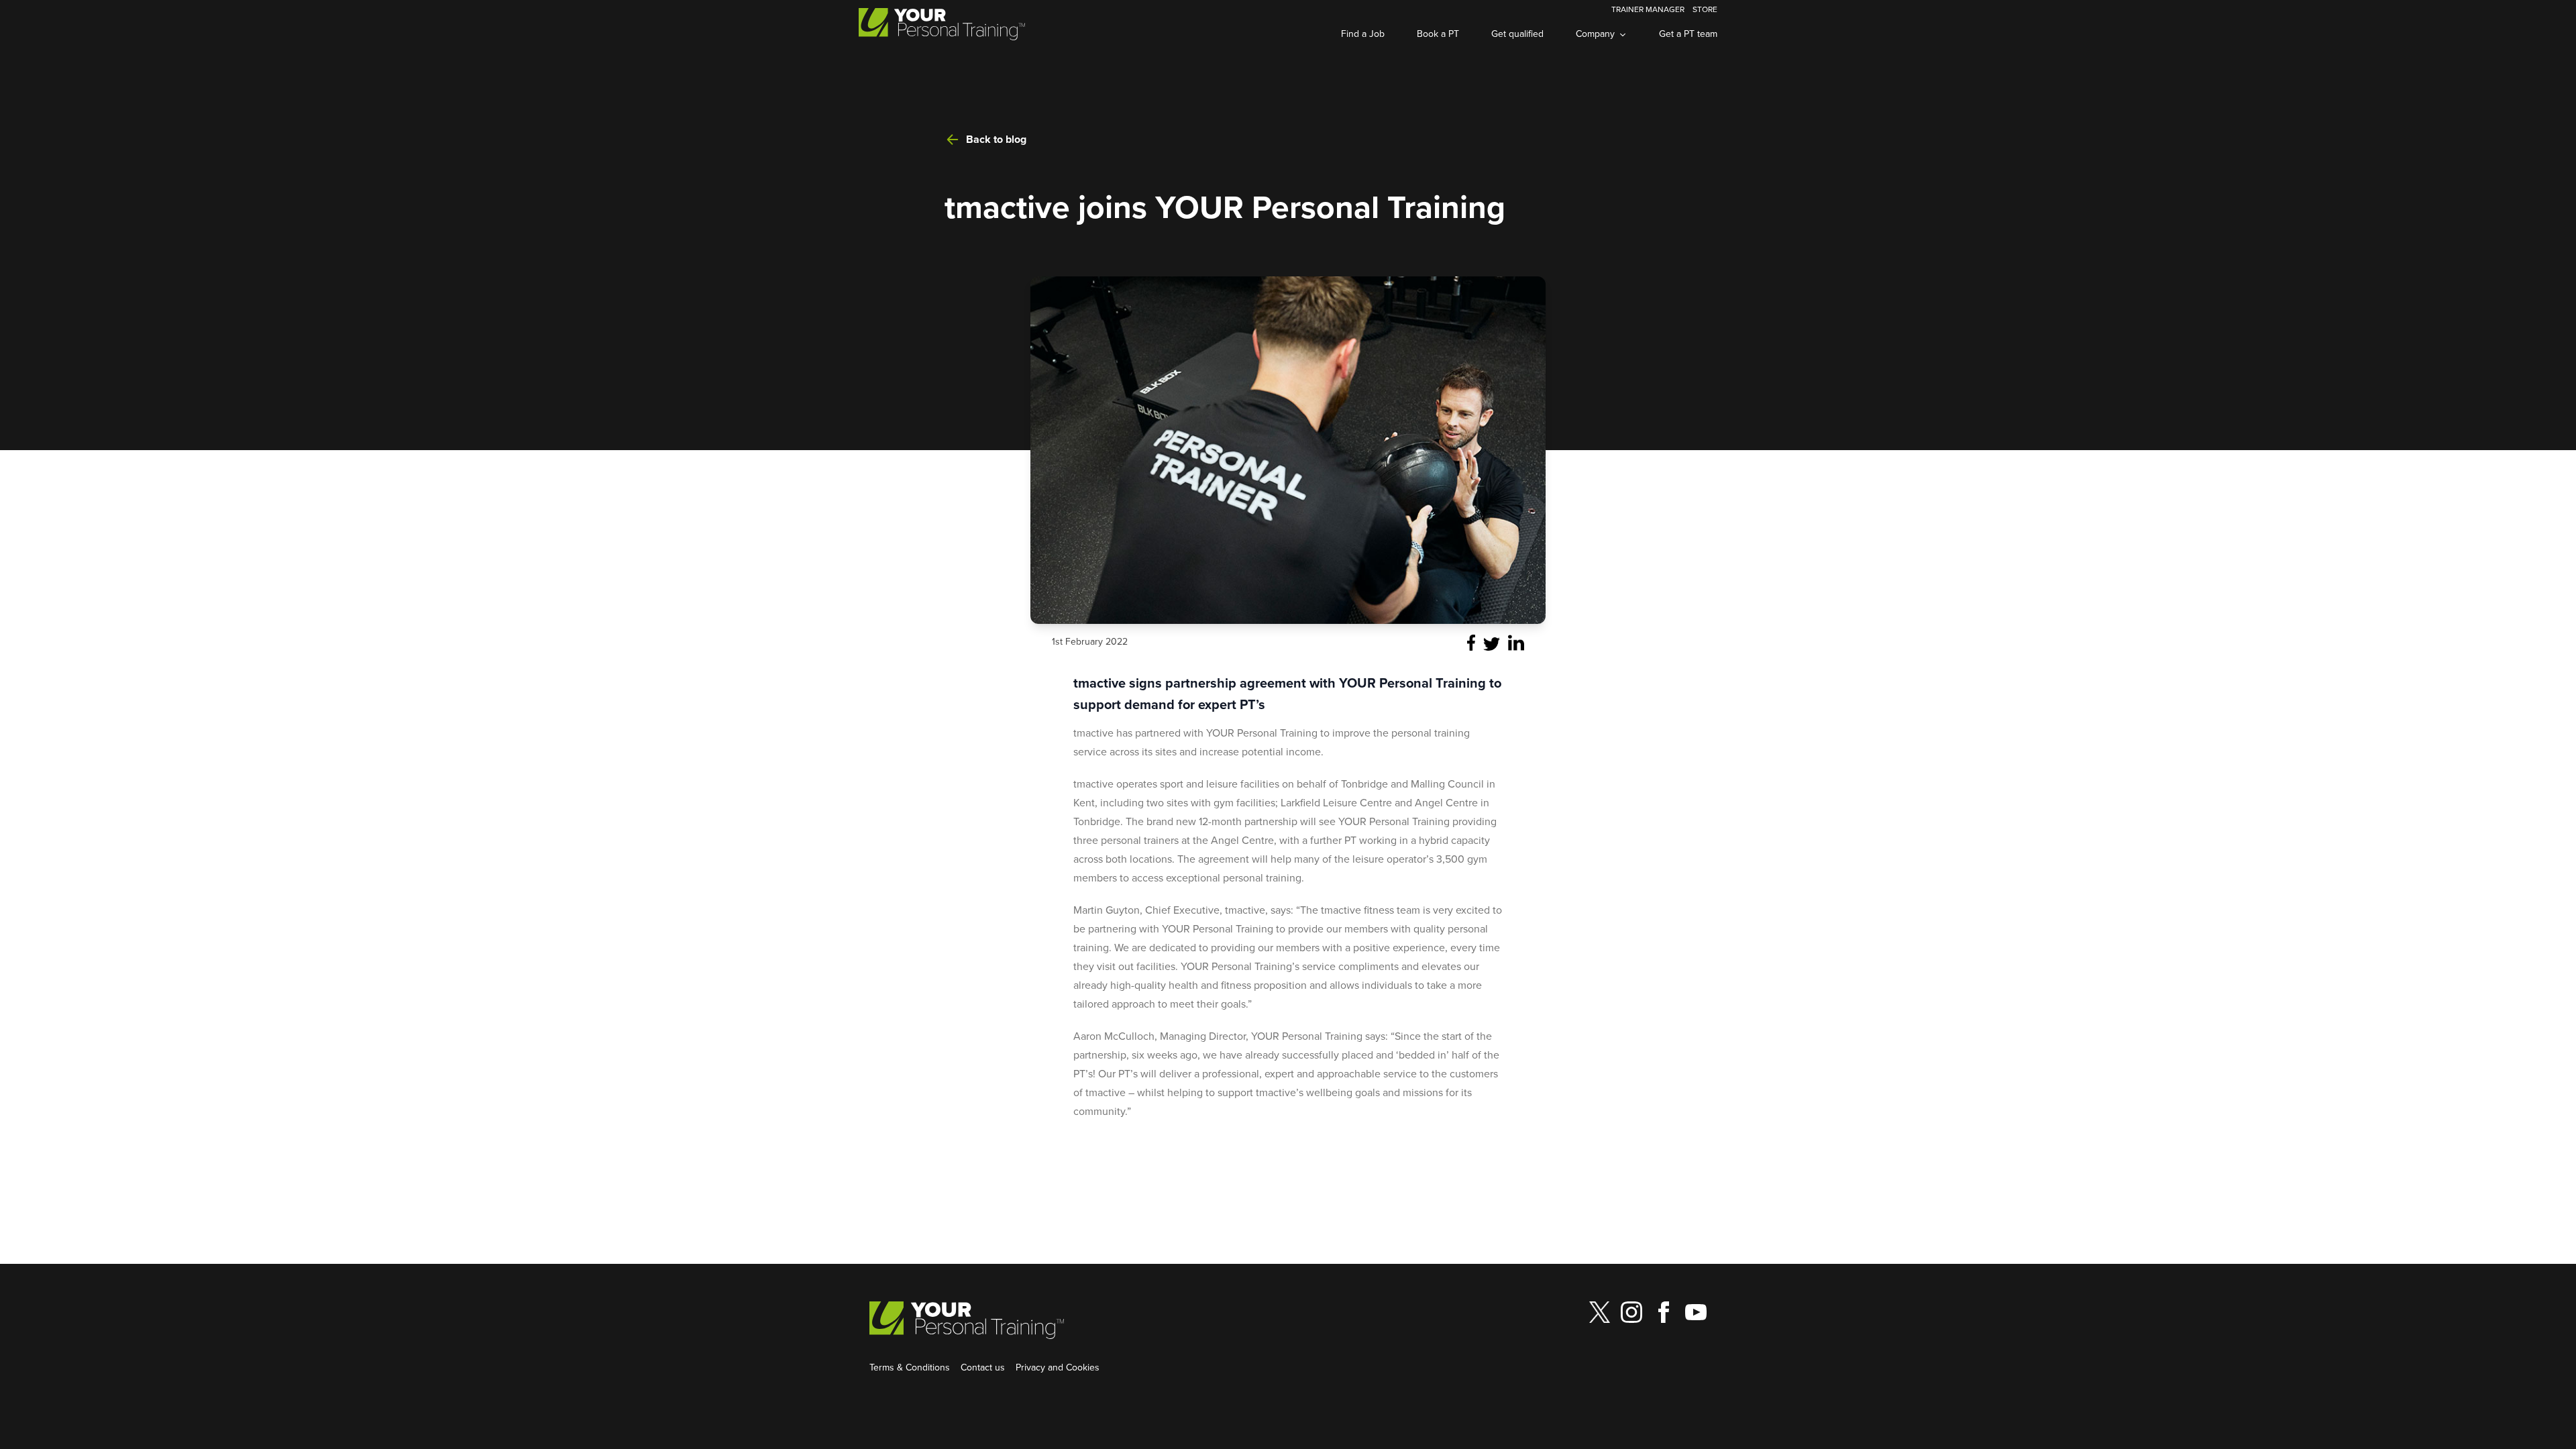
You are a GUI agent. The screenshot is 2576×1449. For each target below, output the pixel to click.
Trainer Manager (1648, 9)
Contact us (983, 1367)
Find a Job (1363, 34)
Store (1705, 9)
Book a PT (1438, 34)
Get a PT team (1688, 34)
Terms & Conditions (910, 1367)
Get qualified (1517, 34)
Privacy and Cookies (1058, 1367)
